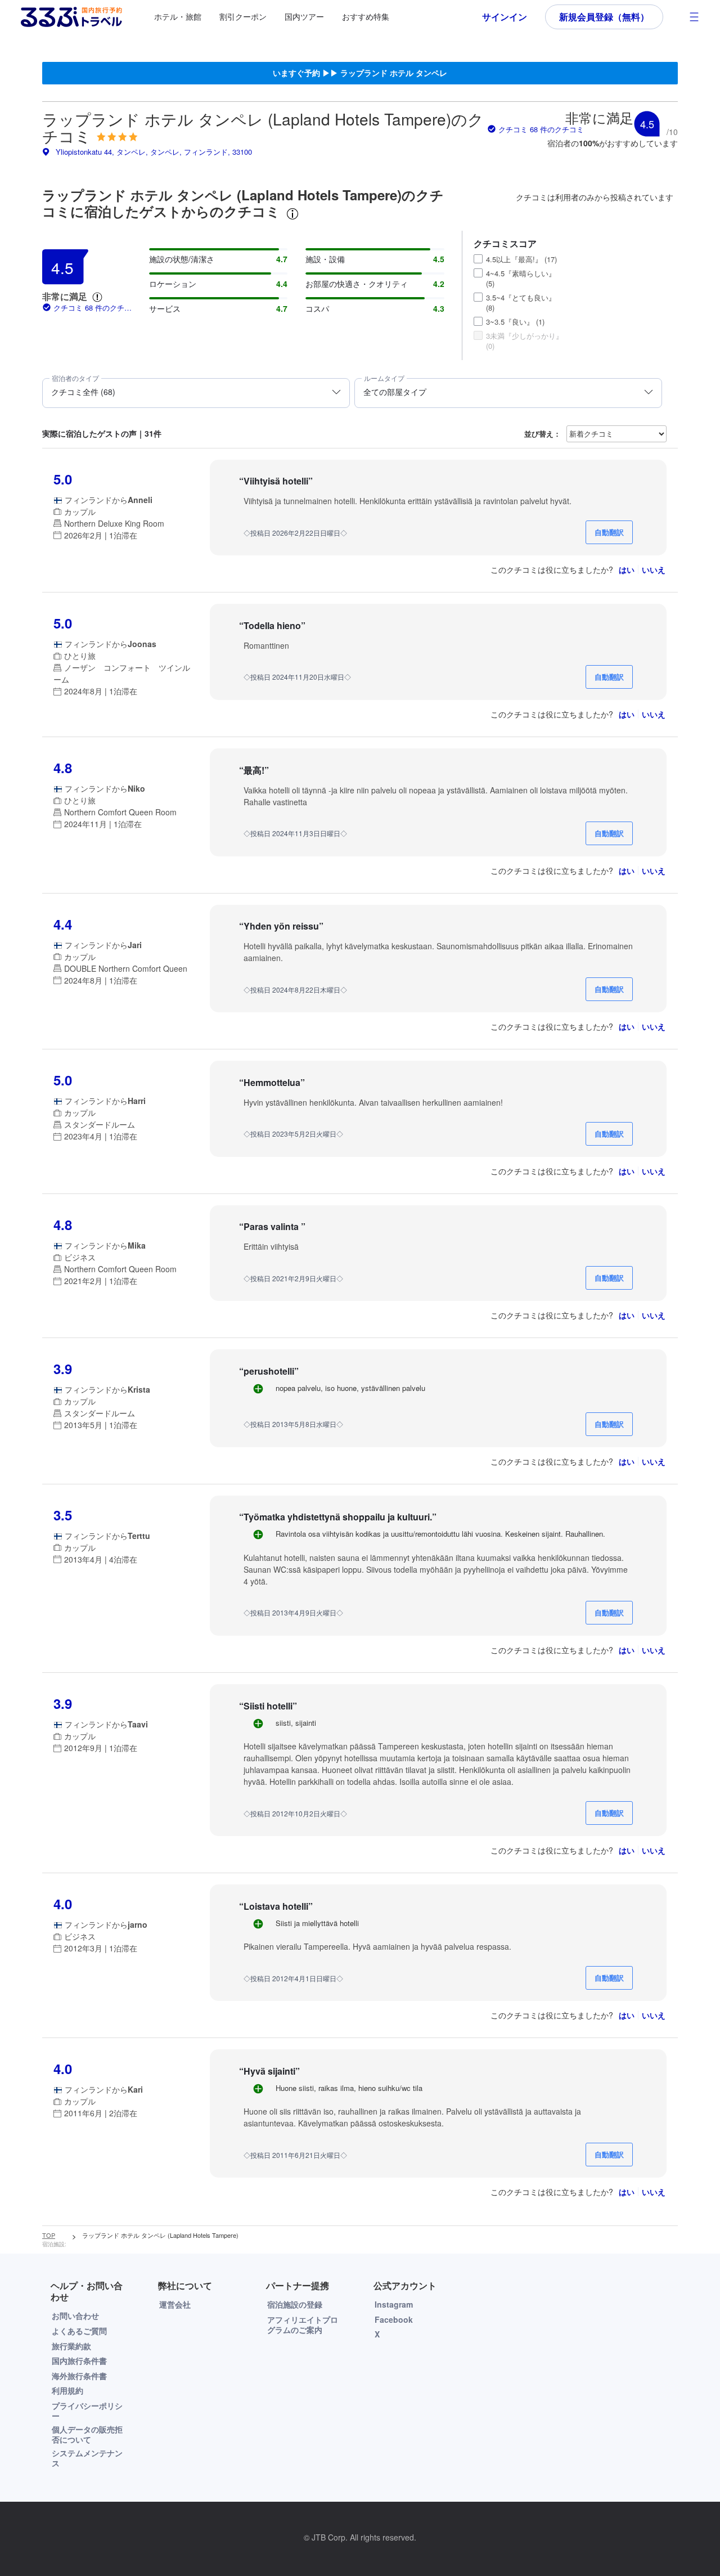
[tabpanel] (360, 1229)
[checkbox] (478, 259)
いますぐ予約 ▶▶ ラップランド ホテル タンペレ (360, 73)
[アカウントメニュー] (694, 17)
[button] (97, 297)
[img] (117, 137)
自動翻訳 (609, 532)
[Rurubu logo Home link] (71, 17)
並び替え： (543, 434)
